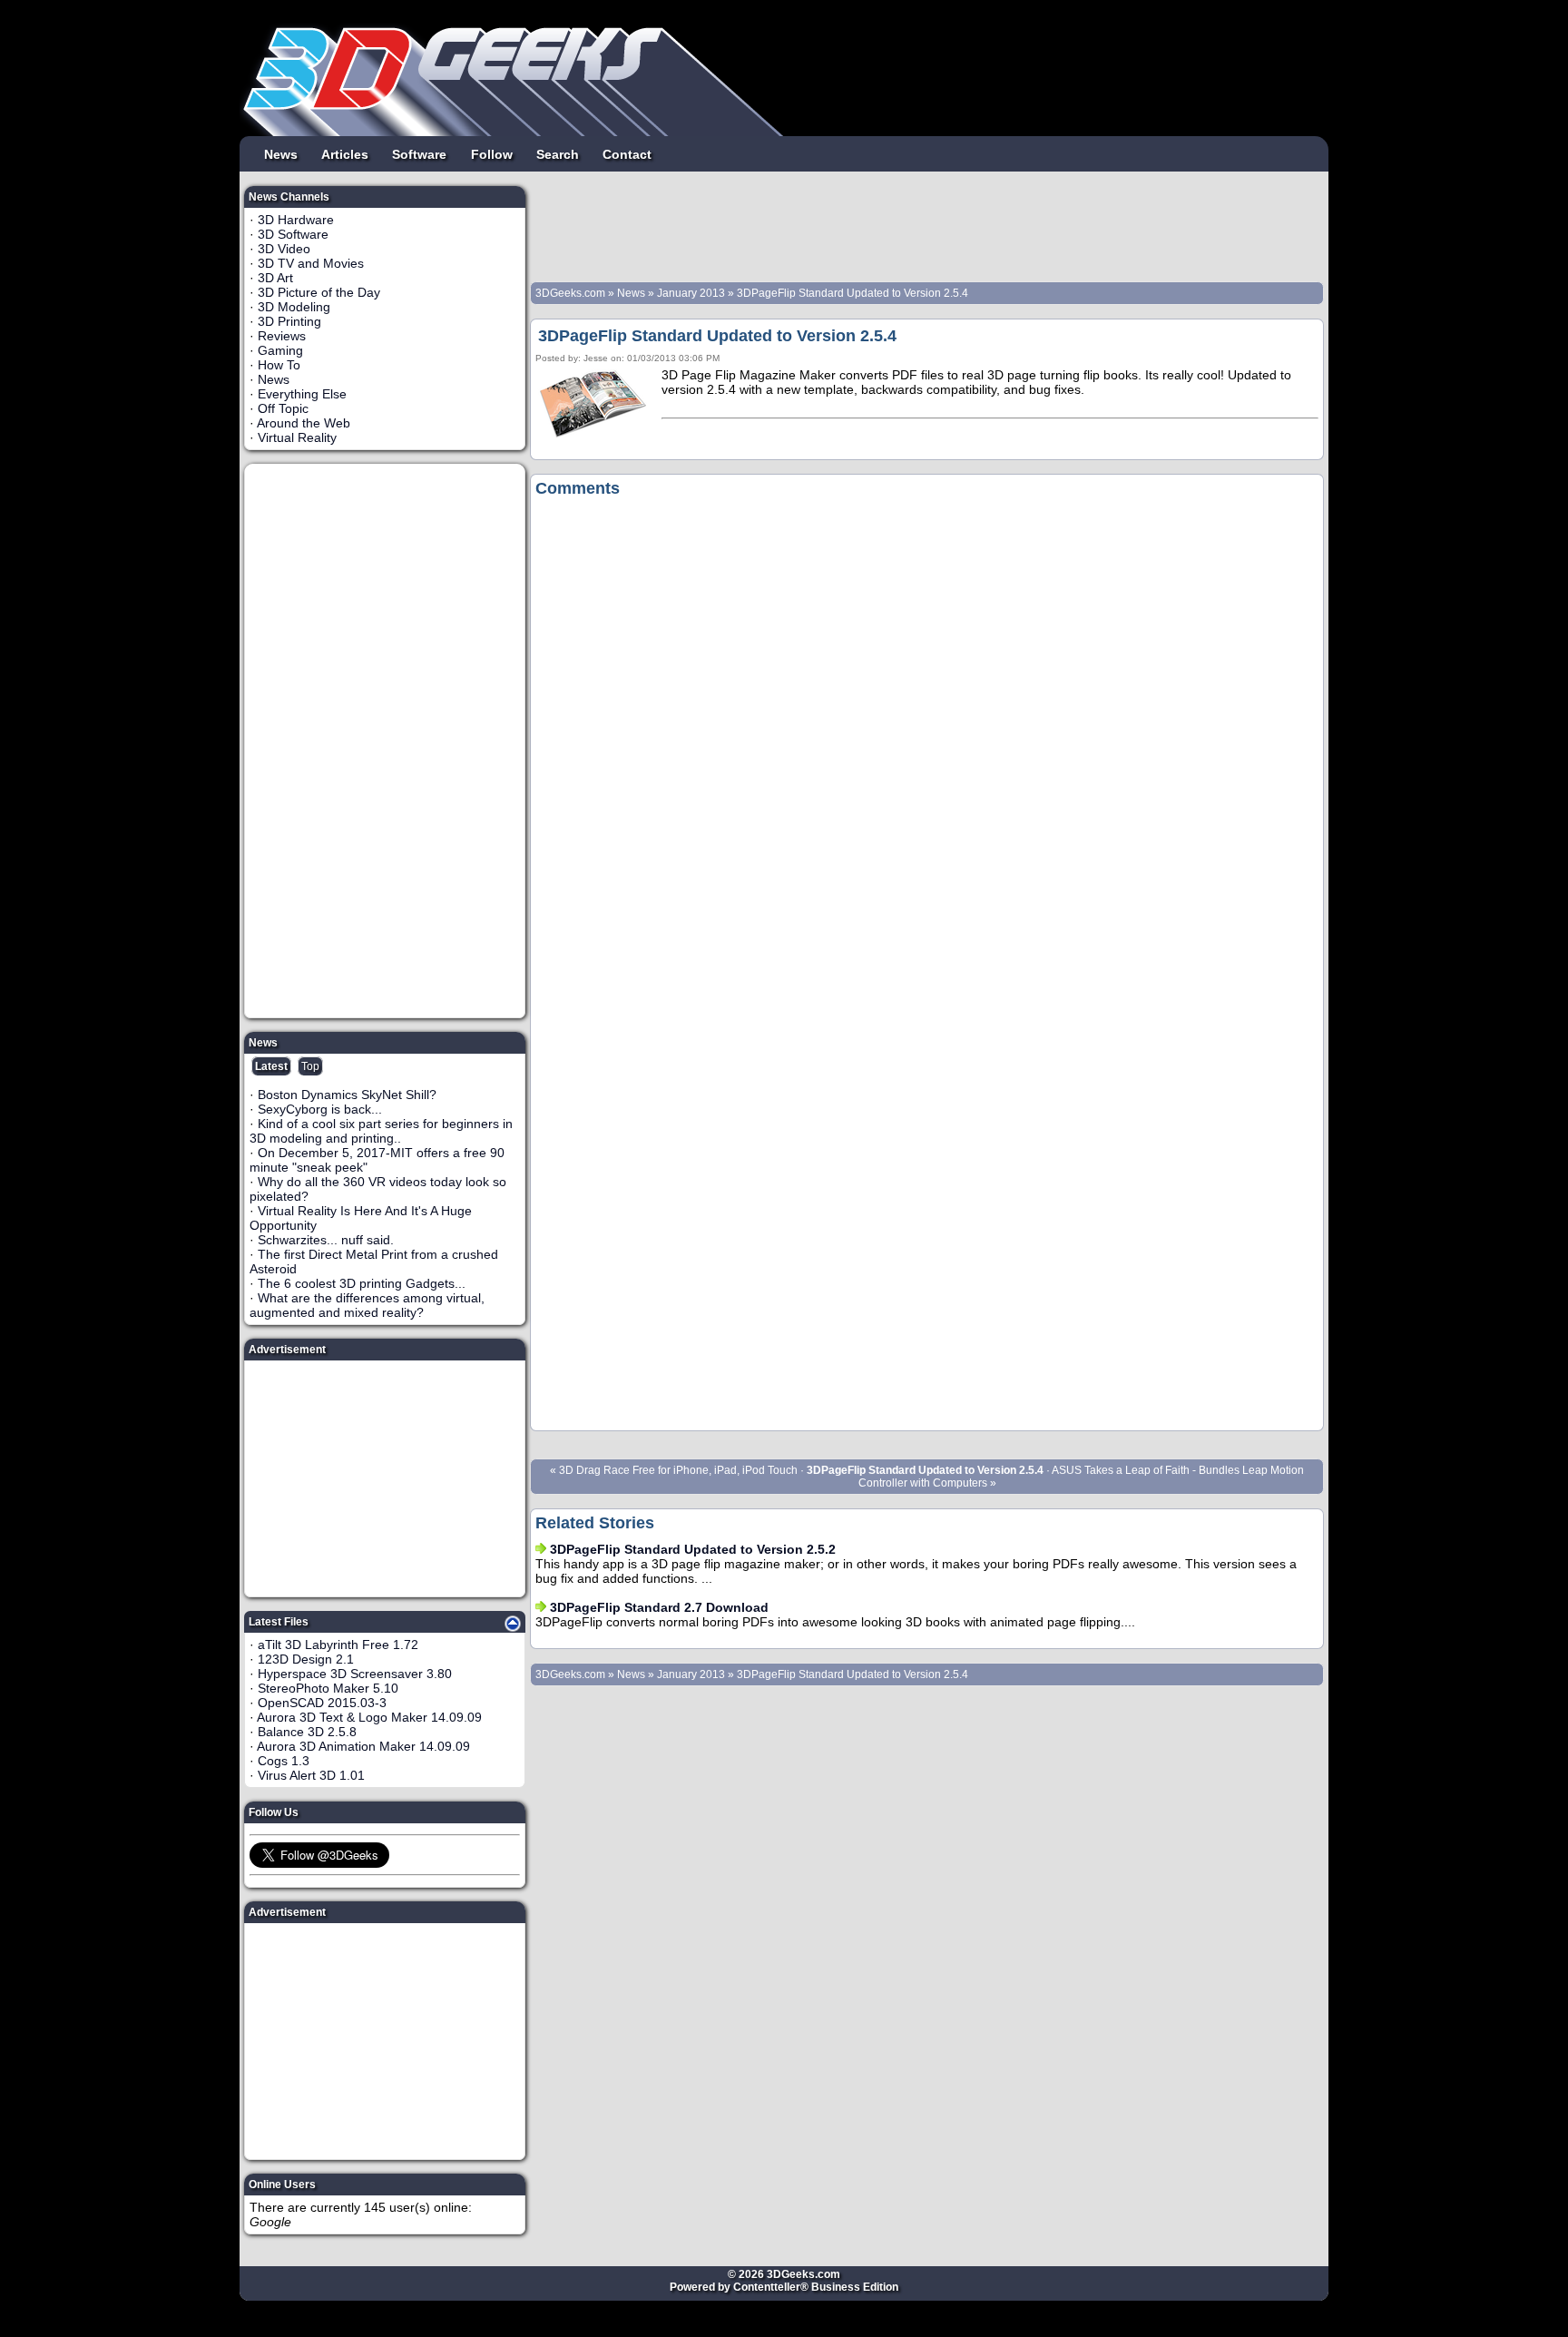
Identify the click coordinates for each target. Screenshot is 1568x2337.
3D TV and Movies (311, 263)
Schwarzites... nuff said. (326, 1240)
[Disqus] (927, 734)
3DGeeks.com (572, 293)
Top (310, 1066)
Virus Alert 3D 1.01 (311, 1775)
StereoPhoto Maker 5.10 (328, 1688)
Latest (271, 1066)
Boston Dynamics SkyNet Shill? (347, 1095)
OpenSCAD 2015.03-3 (322, 1703)
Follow (492, 153)
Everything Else (302, 394)
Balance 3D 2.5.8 (307, 1732)
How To (279, 365)
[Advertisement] (386, 741)
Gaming (280, 350)
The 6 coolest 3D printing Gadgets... (362, 1283)
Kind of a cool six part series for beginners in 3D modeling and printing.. (381, 1131)
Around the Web (304, 423)
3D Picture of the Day (319, 292)
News (281, 153)
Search (558, 153)
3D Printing (289, 321)
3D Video (284, 249)
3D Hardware (296, 220)
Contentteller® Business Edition (816, 2287)
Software (419, 153)
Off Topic (283, 408)
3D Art (275, 278)
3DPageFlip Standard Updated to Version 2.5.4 (853, 293)
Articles (345, 153)
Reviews (282, 336)
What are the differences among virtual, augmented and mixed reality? (367, 1305)
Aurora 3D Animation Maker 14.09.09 (363, 1746)
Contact (627, 153)
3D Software (293, 234)
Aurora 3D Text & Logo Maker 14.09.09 (369, 1717)
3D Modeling (294, 307)
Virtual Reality (297, 437)
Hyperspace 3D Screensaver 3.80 (355, 1674)
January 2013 (691, 293)
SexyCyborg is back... (320, 1109)
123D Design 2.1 (306, 1659)
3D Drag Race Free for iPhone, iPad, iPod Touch (680, 1470)
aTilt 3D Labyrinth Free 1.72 (338, 1645)
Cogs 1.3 (284, 1761)
